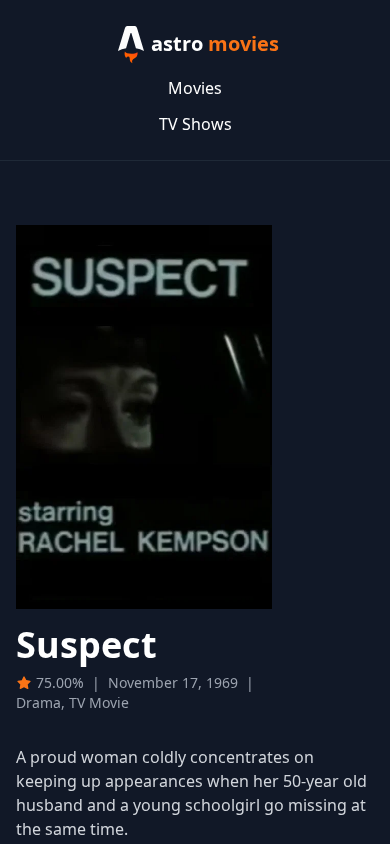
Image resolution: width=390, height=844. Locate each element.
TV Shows (195, 124)
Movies (195, 88)
